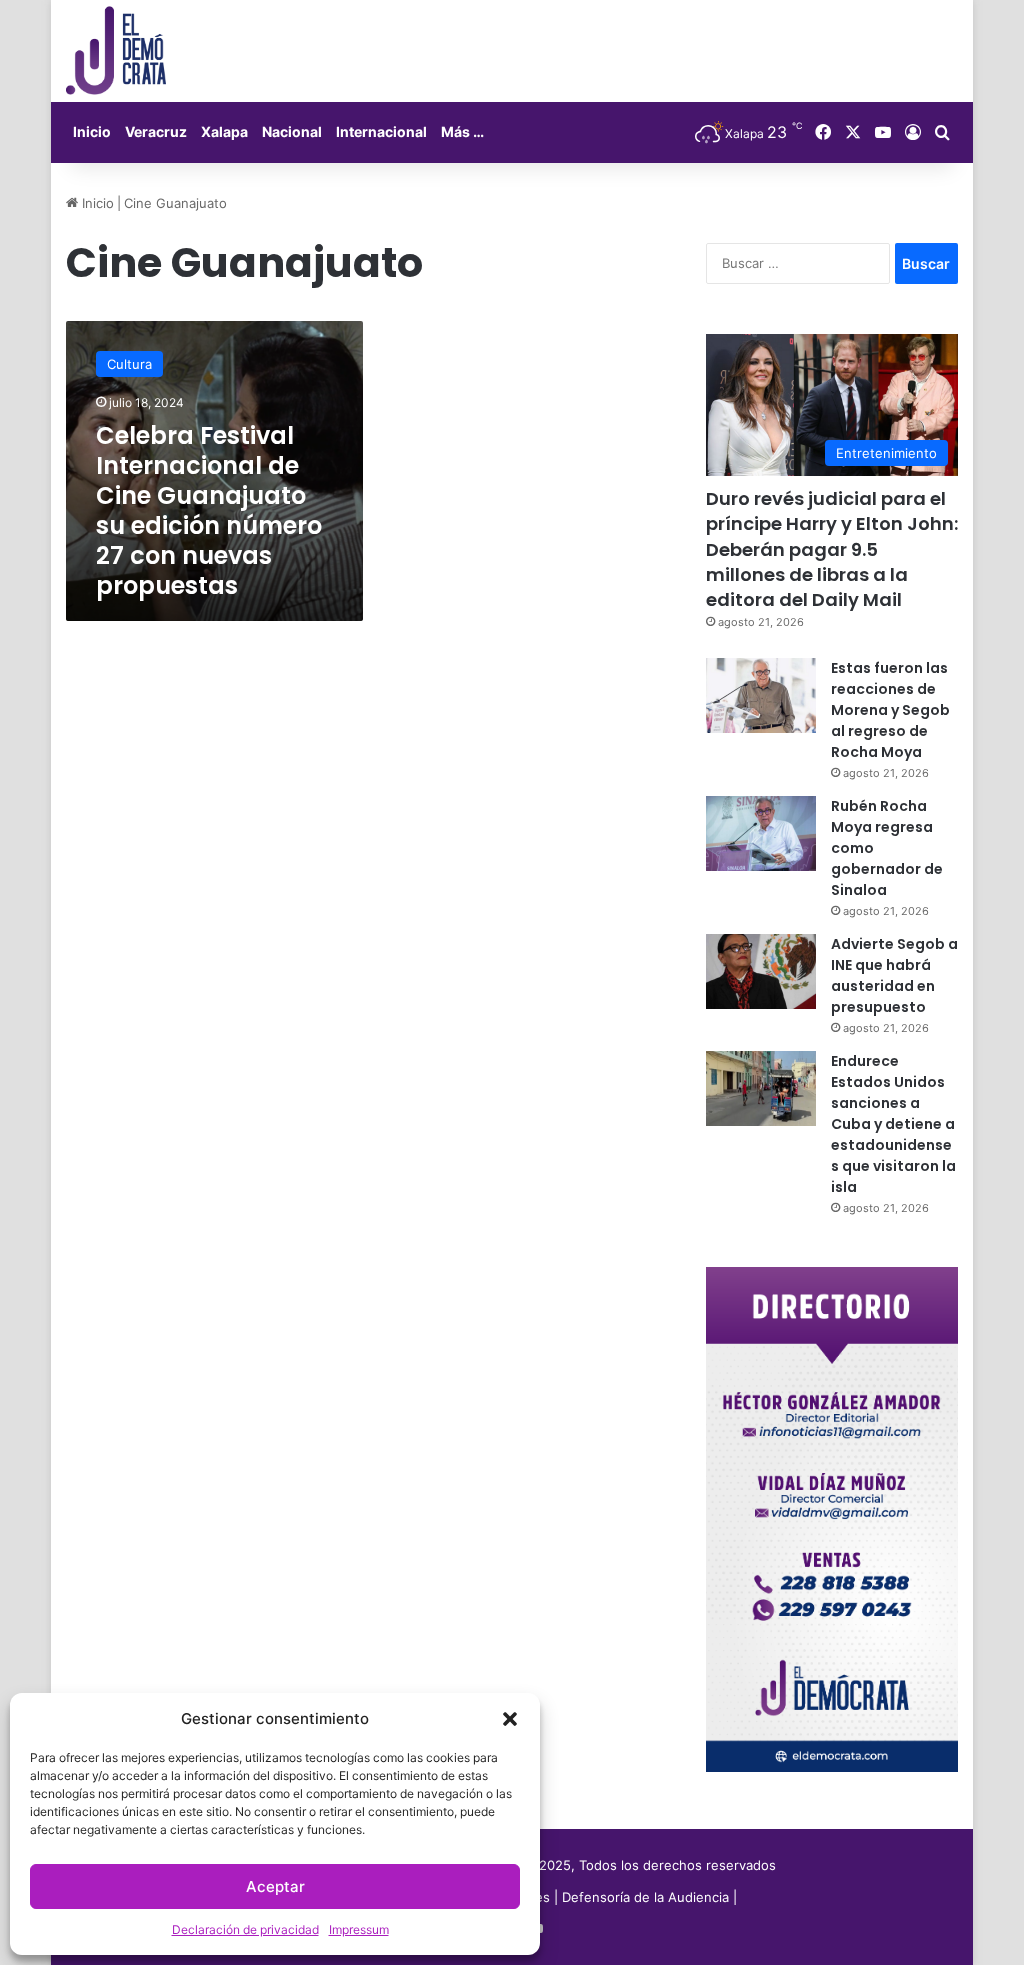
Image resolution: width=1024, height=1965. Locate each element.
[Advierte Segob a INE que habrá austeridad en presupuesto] (761, 971)
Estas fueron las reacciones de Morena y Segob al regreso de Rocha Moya (890, 710)
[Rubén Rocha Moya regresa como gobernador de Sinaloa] (761, 833)
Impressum (359, 1929)
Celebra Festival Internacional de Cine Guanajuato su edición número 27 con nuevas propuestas (209, 510)
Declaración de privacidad (245, 1929)
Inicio (92, 131)
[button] (510, 1719)
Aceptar (275, 1886)
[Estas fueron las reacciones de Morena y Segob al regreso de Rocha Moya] (761, 695)
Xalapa (224, 131)
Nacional (292, 131)
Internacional (381, 131)
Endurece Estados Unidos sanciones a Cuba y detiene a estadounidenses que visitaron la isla (893, 1124)
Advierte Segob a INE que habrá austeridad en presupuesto (894, 975)
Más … (462, 131)
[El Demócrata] (116, 51)
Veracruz (156, 131)
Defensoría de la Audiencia (645, 1897)
